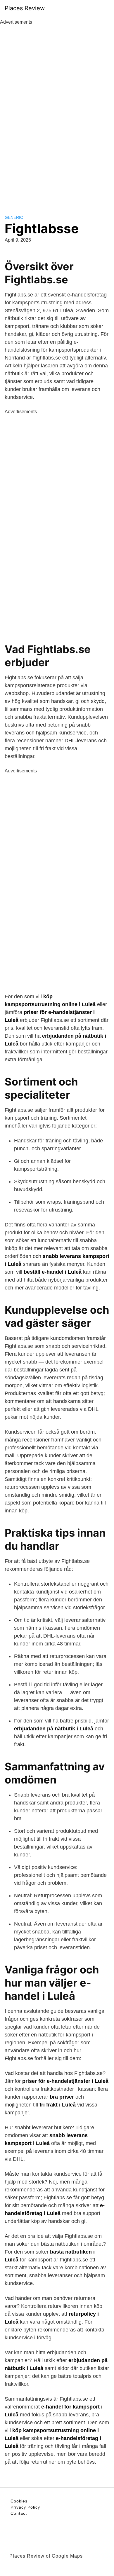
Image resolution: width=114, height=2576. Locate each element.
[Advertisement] (57, 113)
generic (14, 217)
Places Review (25, 8)
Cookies (19, 2501)
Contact (19, 2513)
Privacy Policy (25, 2507)
